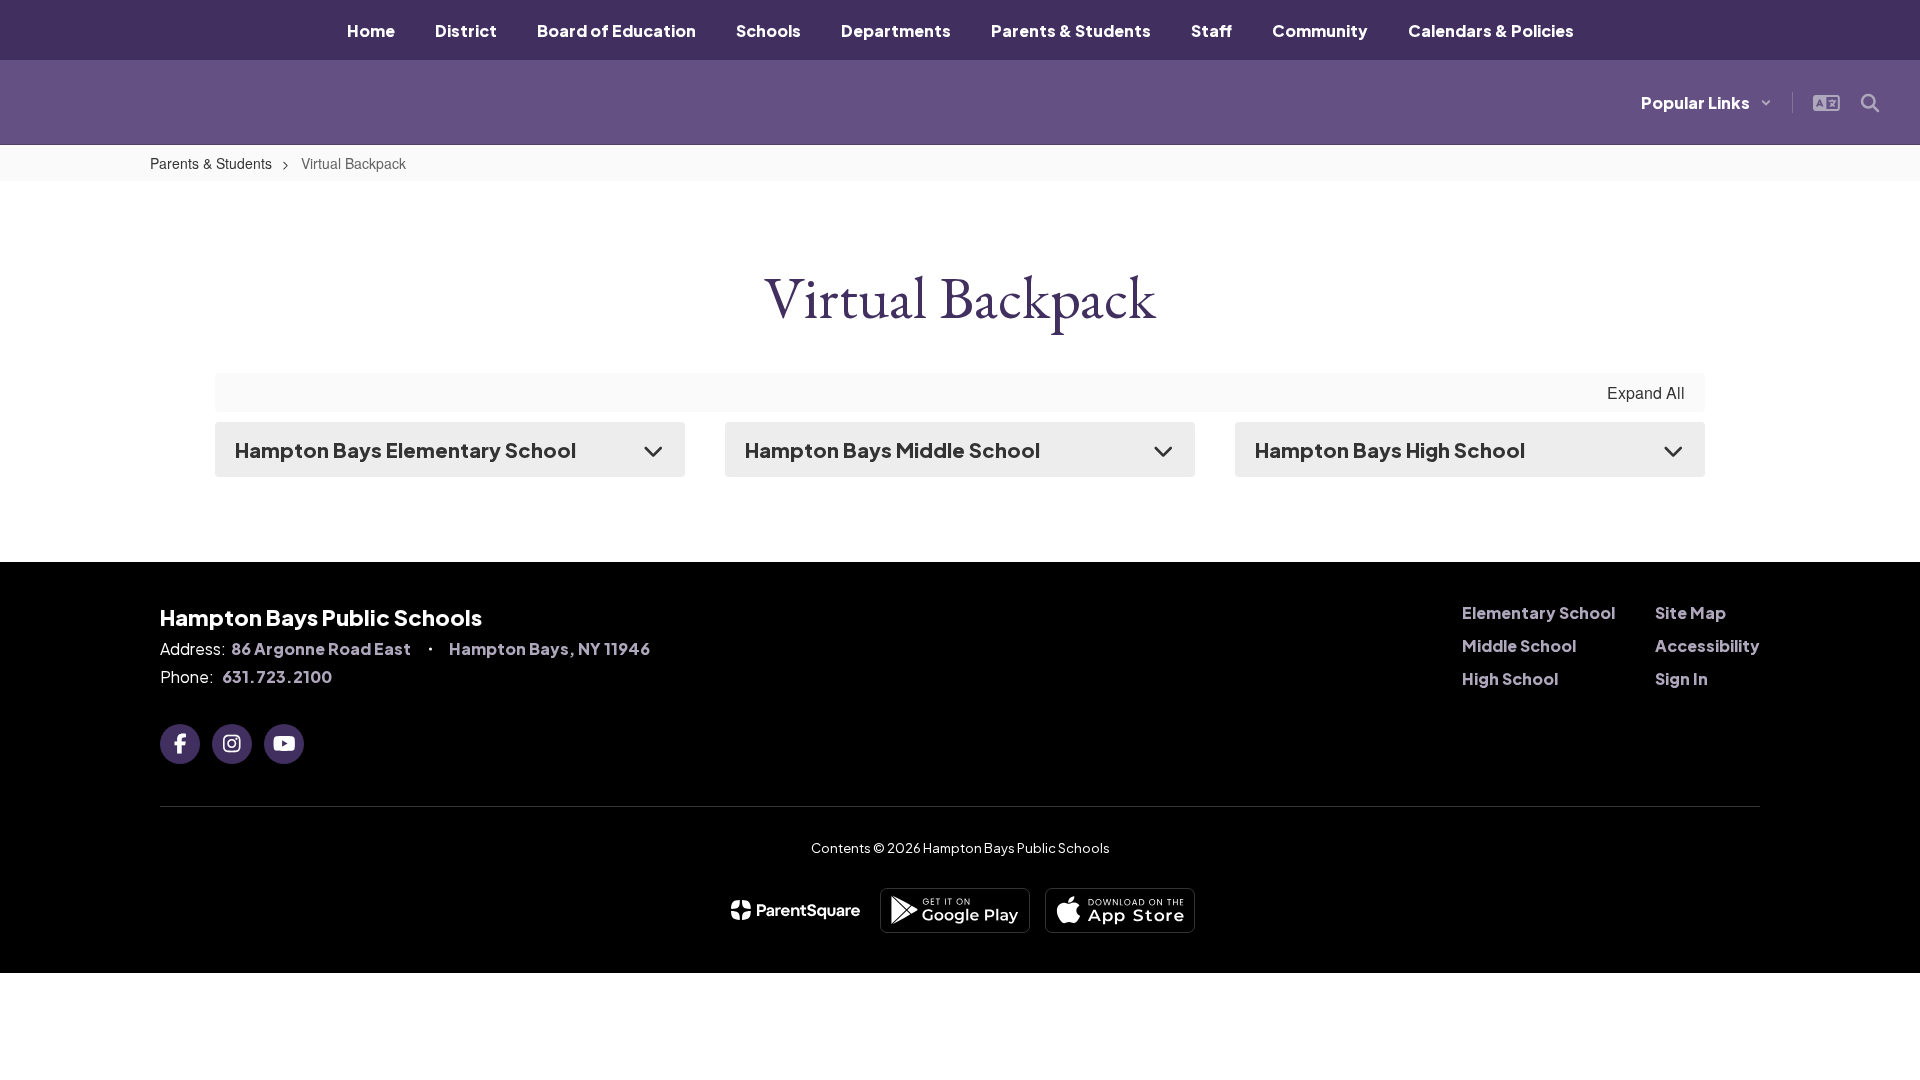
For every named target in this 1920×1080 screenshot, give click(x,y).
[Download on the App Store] (1120, 910)
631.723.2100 (277, 676)
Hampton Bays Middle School (892, 449)
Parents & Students (211, 163)
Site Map (1690, 612)
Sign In (1681, 678)
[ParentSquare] (795, 910)
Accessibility (1707, 645)
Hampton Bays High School (1390, 449)
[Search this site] (1870, 103)
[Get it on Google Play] (955, 910)
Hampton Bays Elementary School (405, 449)
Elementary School (1538, 612)
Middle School (1519, 645)
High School (1510, 678)
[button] (1706, 102)
